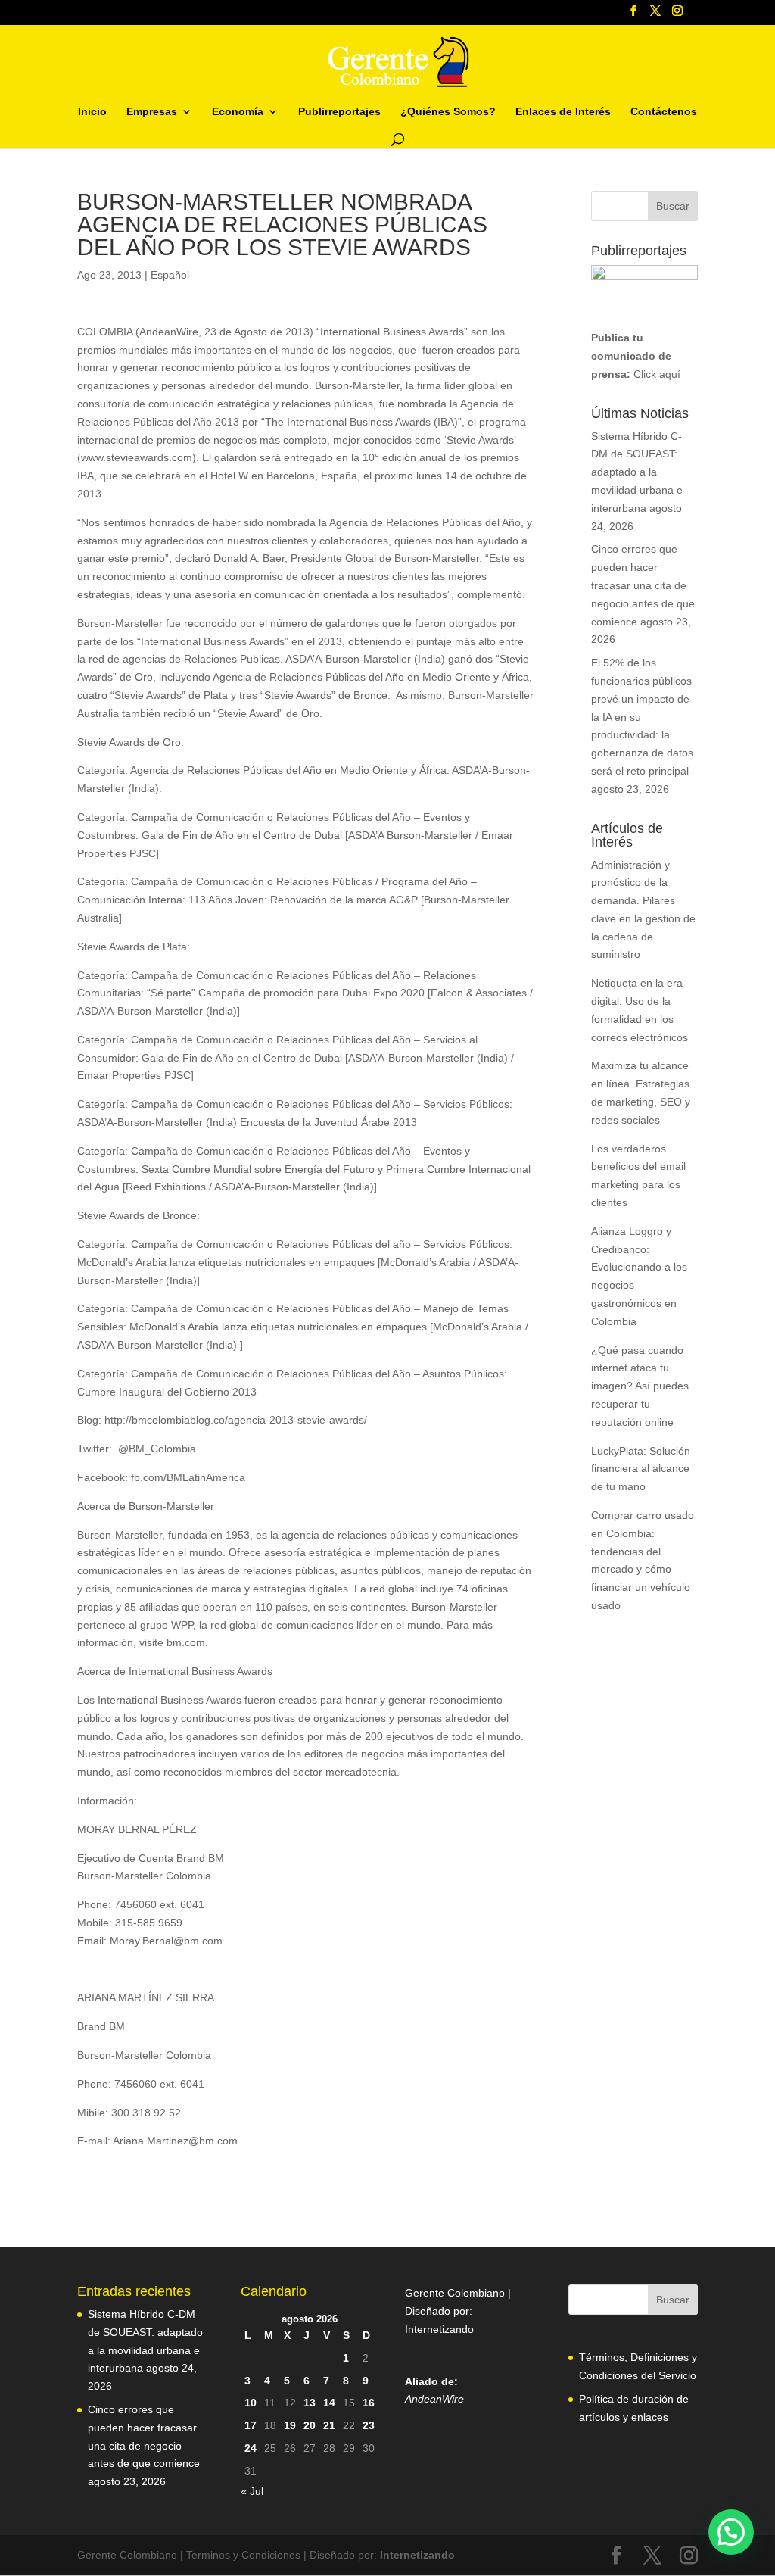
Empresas (152, 112)
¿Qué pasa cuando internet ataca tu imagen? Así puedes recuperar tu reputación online (640, 1386)
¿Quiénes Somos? (448, 112)
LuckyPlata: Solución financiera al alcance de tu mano (641, 1469)
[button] (731, 2532)
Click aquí (657, 374)
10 (251, 2403)
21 (329, 2425)
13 (310, 2403)
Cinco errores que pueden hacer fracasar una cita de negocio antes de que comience (643, 585)
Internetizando (439, 2329)
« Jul (252, 2491)
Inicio (92, 112)
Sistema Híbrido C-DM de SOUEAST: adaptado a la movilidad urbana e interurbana (637, 472)
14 (329, 2403)
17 (251, 2425)
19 (290, 2425)
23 (369, 2425)
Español (170, 275)
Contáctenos (664, 112)
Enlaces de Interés (563, 112)
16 (369, 2403)
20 (310, 2425)
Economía (238, 112)
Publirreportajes (339, 112)
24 (251, 2448)
